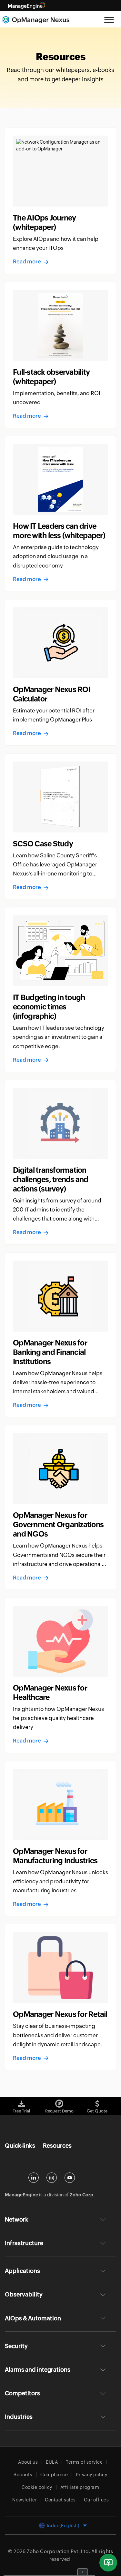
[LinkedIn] (34, 2178)
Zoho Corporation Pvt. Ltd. (59, 2551)
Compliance (54, 2475)
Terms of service (84, 2462)
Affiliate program (80, 2487)
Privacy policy (91, 2475)
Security (23, 2475)
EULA (52, 2462)
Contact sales (60, 2500)
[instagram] (52, 2178)
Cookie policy (37, 2487)
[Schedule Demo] (108, 2563)
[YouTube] (70, 2178)
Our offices (96, 2500)
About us (28, 2462)
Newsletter (25, 2500)
